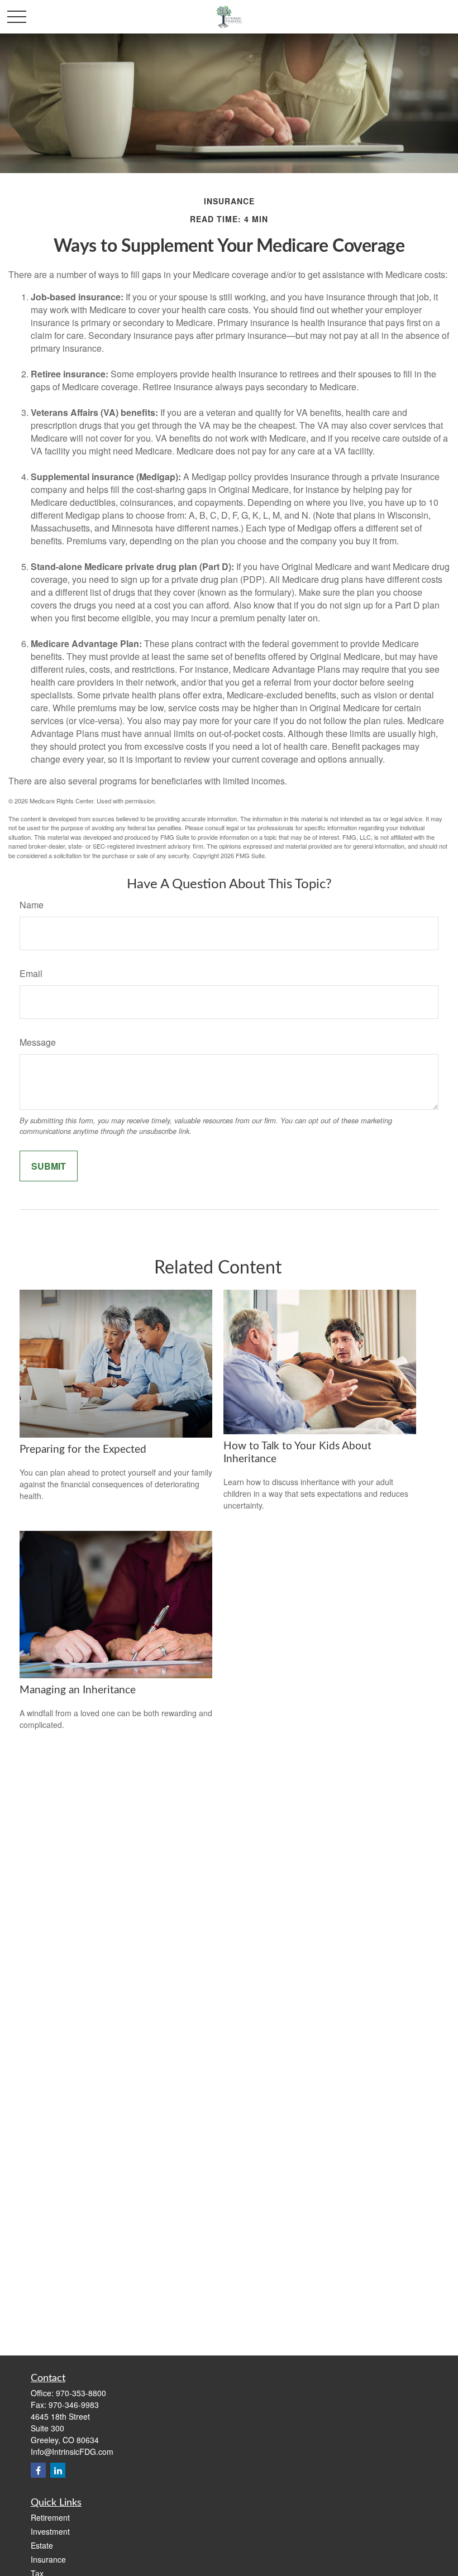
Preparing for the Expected (83, 1450)
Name (32, 905)
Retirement (50, 2517)
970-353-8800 (81, 2393)
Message (38, 1042)
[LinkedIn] (58, 2470)
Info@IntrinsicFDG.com (72, 2451)
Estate (42, 2545)
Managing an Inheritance (78, 1690)
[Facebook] (38, 2470)
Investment (50, 2531)
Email (31, 973)
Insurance (48, 2559)
